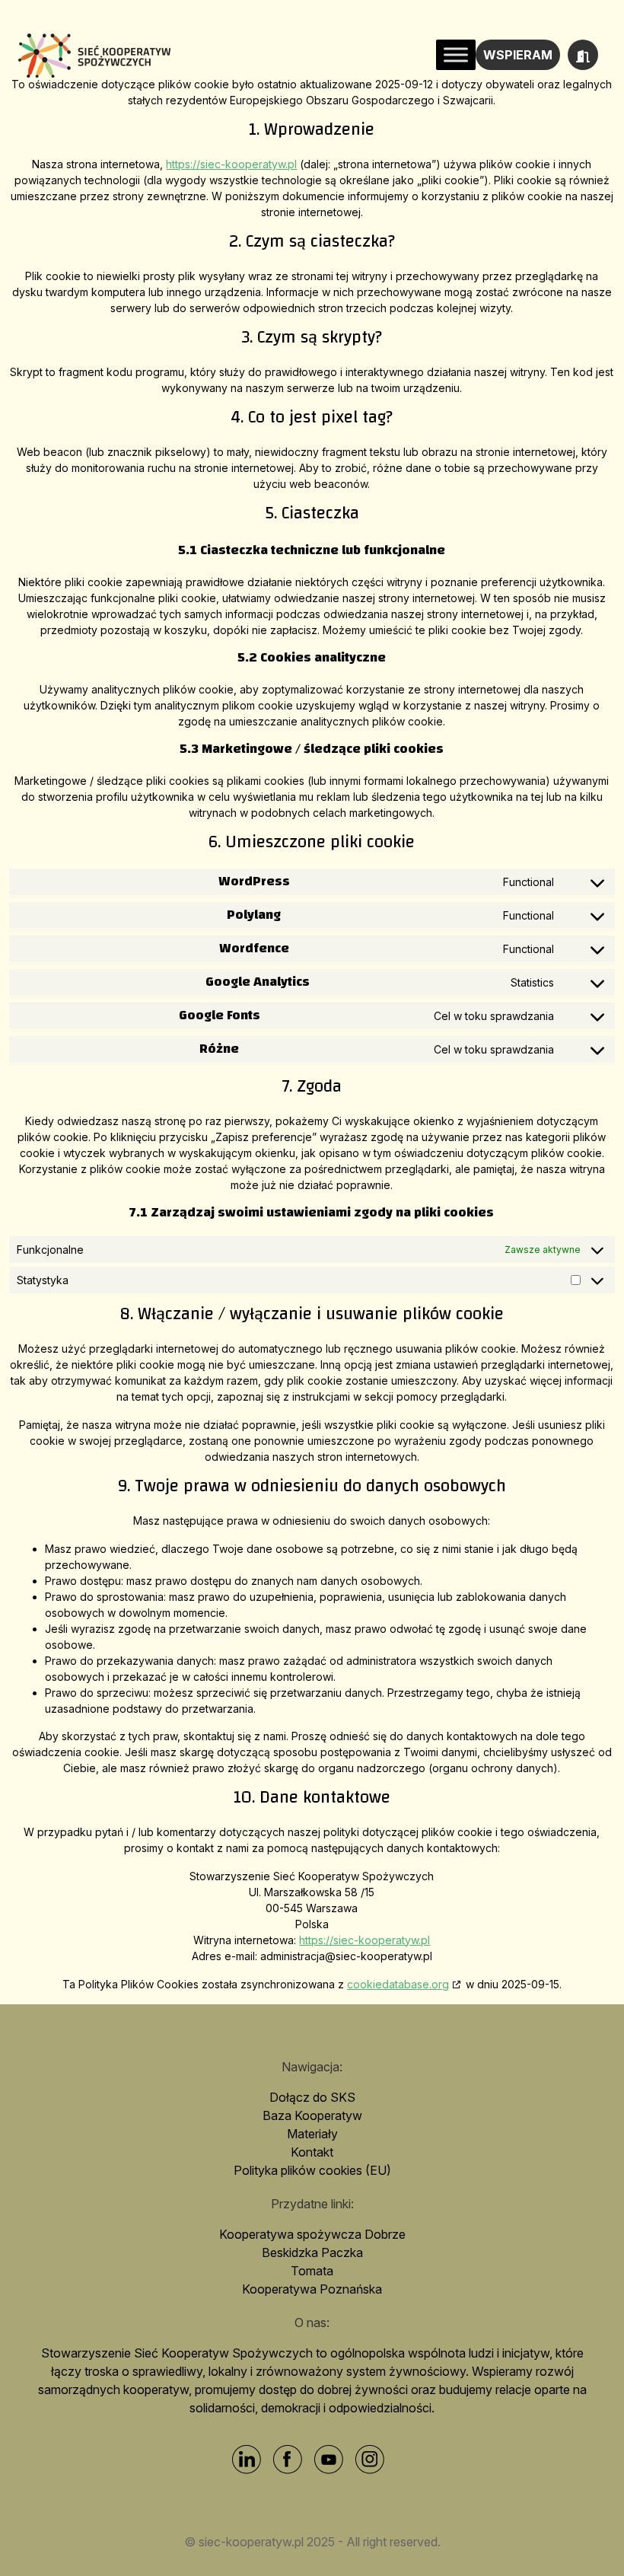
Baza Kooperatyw (312, 2115)
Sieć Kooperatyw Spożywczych (94, 55)
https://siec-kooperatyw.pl (231, 164)
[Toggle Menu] (456, 54)
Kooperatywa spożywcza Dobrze (312, 2234)
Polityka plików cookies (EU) (312, 2170)
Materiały (312, 2134)
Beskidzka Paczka (312, 2252)
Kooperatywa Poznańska (312, 2289)
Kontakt (312, 2152)
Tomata (312, 2271)
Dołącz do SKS (312, 2097)
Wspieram (518, 55)
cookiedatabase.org (398, 1984)
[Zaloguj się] (583, 55)
